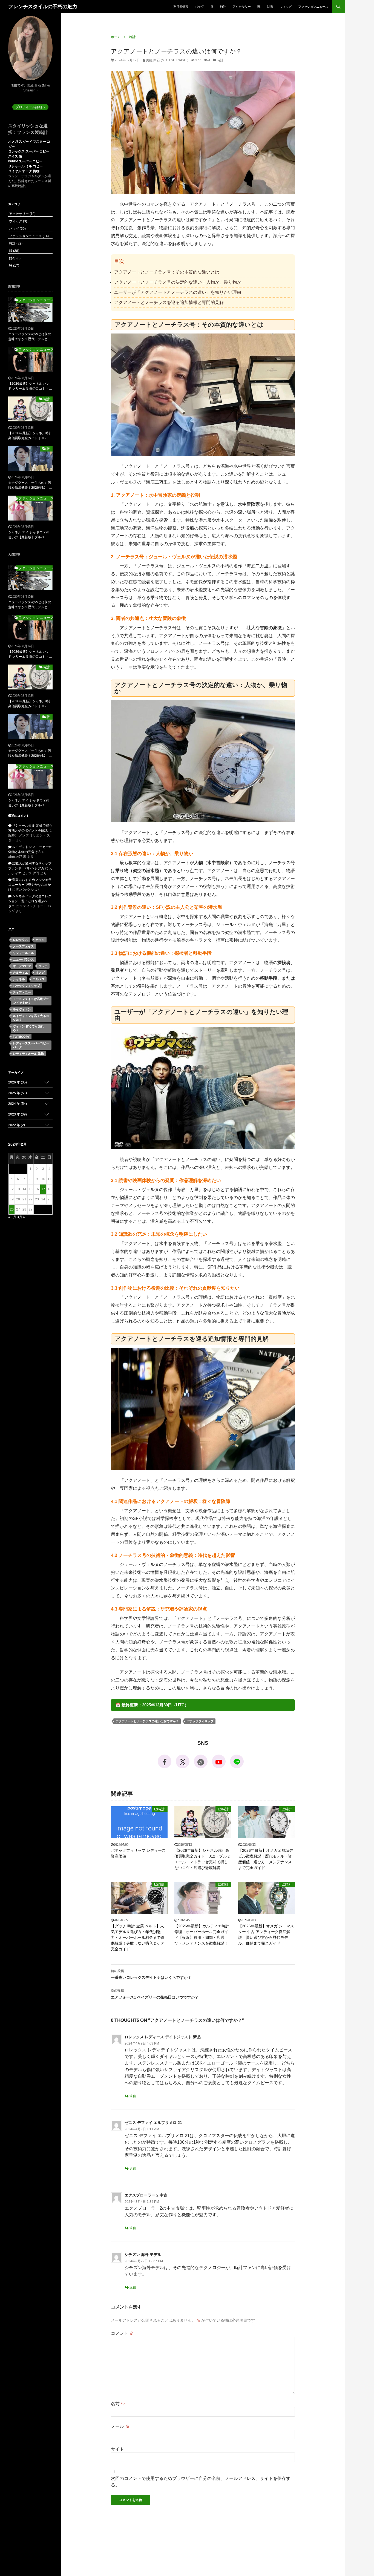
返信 (133, 2096)
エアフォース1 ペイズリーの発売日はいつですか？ (155, 1994)
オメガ (40, 973)
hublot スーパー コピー (25, 161)
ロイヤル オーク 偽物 (24, 171)
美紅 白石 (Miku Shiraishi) (167, 60)
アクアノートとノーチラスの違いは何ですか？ (147, 1721)
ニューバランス (23, 959)
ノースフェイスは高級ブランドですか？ (31, 1001)
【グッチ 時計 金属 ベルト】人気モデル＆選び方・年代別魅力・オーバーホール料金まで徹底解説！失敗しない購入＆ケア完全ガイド (138, 1937)
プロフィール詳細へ (30, 107)
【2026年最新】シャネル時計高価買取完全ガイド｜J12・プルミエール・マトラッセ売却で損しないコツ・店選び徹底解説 (202, 1859)
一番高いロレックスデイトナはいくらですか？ (151, 1974)
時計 (223, 7)
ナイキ (40, 940)
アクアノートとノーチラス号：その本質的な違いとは (167, 272)
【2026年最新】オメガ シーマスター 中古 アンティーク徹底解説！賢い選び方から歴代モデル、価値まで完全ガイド (266, 1935)
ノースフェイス (23, 946)
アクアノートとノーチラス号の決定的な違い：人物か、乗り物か (178, 282)
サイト (117, 2449)
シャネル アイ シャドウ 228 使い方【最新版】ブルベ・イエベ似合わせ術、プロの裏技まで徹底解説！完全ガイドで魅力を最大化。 (30, 535)
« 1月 (12, 1217)
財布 (270, 7)
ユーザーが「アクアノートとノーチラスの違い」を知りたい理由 (178, 292)
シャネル (19, 979)
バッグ (199, 7)
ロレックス (20, 940)
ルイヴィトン (22, 1009)
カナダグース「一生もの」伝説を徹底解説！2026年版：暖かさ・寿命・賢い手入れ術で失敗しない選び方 (30, 485)
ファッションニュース (313, 7)
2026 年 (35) (18, 1082)
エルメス (39, 979)
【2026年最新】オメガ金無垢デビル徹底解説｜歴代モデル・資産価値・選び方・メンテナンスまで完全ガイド (266, 1859)
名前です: (18, 85)
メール (120, 2426)
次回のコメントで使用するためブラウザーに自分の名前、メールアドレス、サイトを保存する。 (201, 2482)
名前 (118, 2404)
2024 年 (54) (18, 1104)
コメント (122, 2333)
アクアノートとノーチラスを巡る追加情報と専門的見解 (169, 302)
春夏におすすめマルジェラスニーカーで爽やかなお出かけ (30, 885)
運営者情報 (181, 7)
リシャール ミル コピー (25, 166)
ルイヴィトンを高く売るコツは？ (31, 1018)
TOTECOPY (21, 1037)
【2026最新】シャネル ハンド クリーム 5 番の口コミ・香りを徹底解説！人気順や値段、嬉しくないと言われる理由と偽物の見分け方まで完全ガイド (30, 386)
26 (12, 1209)
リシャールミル (23, 953)
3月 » (21, 1217)
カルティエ (20, 973)
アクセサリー (242, 7)
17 (43, 1189)
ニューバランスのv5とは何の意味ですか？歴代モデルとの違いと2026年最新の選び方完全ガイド (30, 337)
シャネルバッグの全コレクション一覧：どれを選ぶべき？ (30, 901)
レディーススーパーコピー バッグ (31, 1045)
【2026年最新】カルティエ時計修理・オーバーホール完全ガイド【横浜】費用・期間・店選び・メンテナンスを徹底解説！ (202, 1935)
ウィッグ (286, 7)
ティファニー (22, 992)
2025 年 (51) (18, 1093)
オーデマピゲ (22, 966)
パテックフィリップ (200, 1721)
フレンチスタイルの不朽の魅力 (43, 7)
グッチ (43, 966)
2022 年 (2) (17, 1125)
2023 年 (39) (18, 1114)
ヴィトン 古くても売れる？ (28, 1028)
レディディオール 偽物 (28, 1054)
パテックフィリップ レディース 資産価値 (138, 1853)
